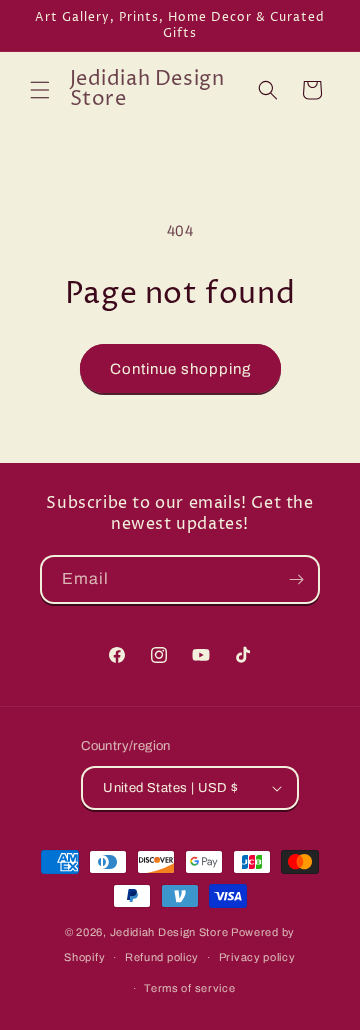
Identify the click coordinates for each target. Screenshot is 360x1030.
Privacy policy (257, 957)
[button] (40, 90)
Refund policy (162, 957)
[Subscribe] (296, 579)
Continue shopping (180, 369)
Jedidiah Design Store (169, 932)
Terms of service (189, 988)
